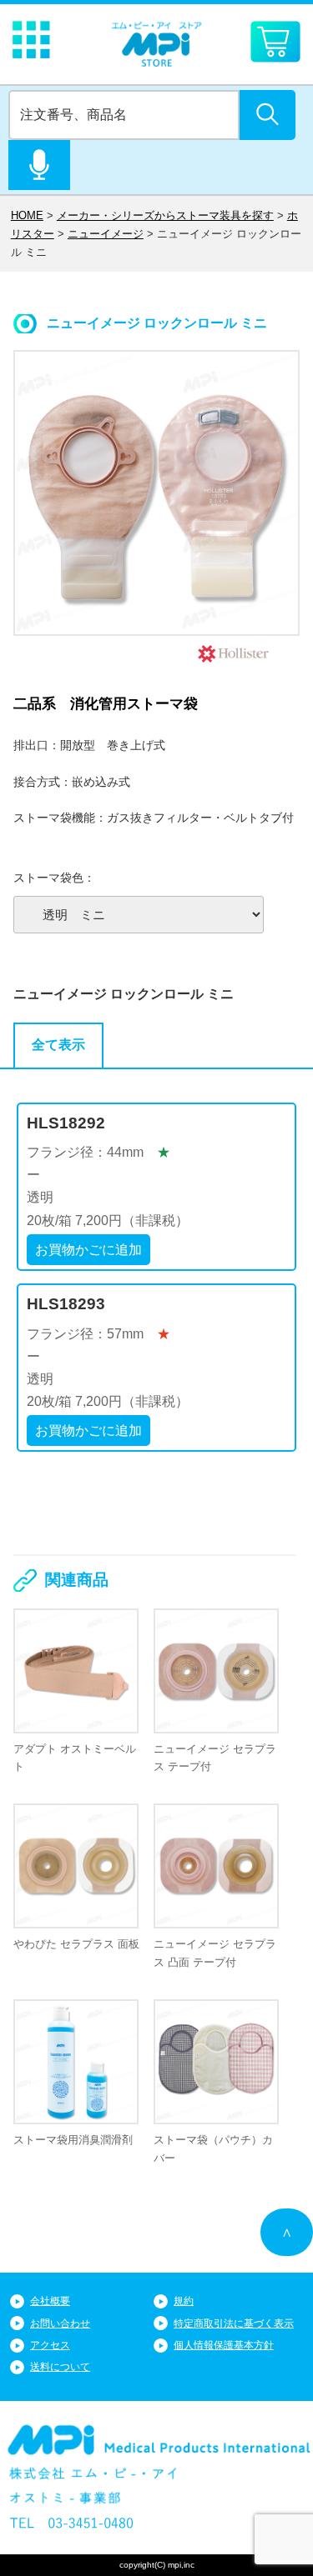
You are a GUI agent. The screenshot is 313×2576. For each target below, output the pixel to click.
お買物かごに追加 (88, 1250)
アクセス (50, 2345)
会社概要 (50, 2301)
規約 (184, 2301)
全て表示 (58, 1045)
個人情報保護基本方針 (224, 2345)
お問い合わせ (60, 2323)
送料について (60, 2367)
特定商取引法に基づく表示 (234, 2323)
